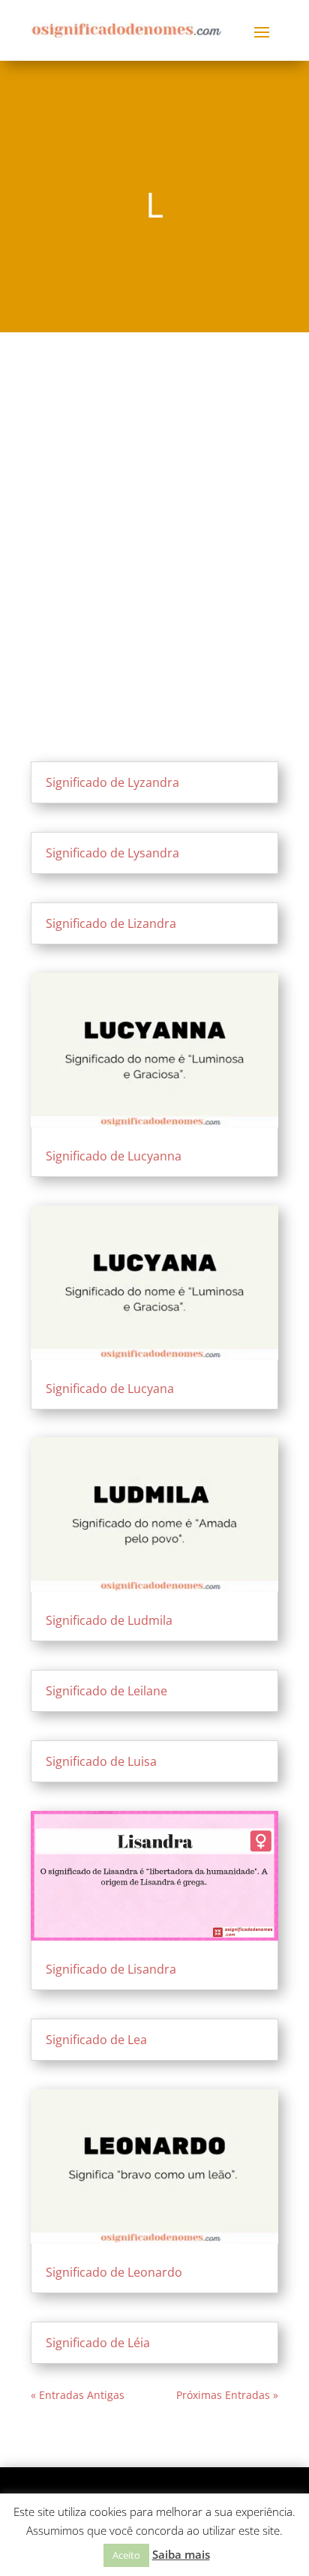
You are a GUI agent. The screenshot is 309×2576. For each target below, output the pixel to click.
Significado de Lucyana (110, 1389)
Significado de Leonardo (114, 2272)
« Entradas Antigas (78, 2395)
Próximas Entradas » (227, 2395)
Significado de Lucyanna (114, 1156)
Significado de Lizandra (111, 923)
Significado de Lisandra (111, 1969)
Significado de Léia (98, 2343)
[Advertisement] (154, 513)
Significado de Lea (96, 2040)
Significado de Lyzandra (112, 782)
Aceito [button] (126, 2555)
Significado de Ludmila (109, 1620)
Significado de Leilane (106, 1691)
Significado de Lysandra (112, 853)
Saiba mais (181, 2554)
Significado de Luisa (101, 1761)
